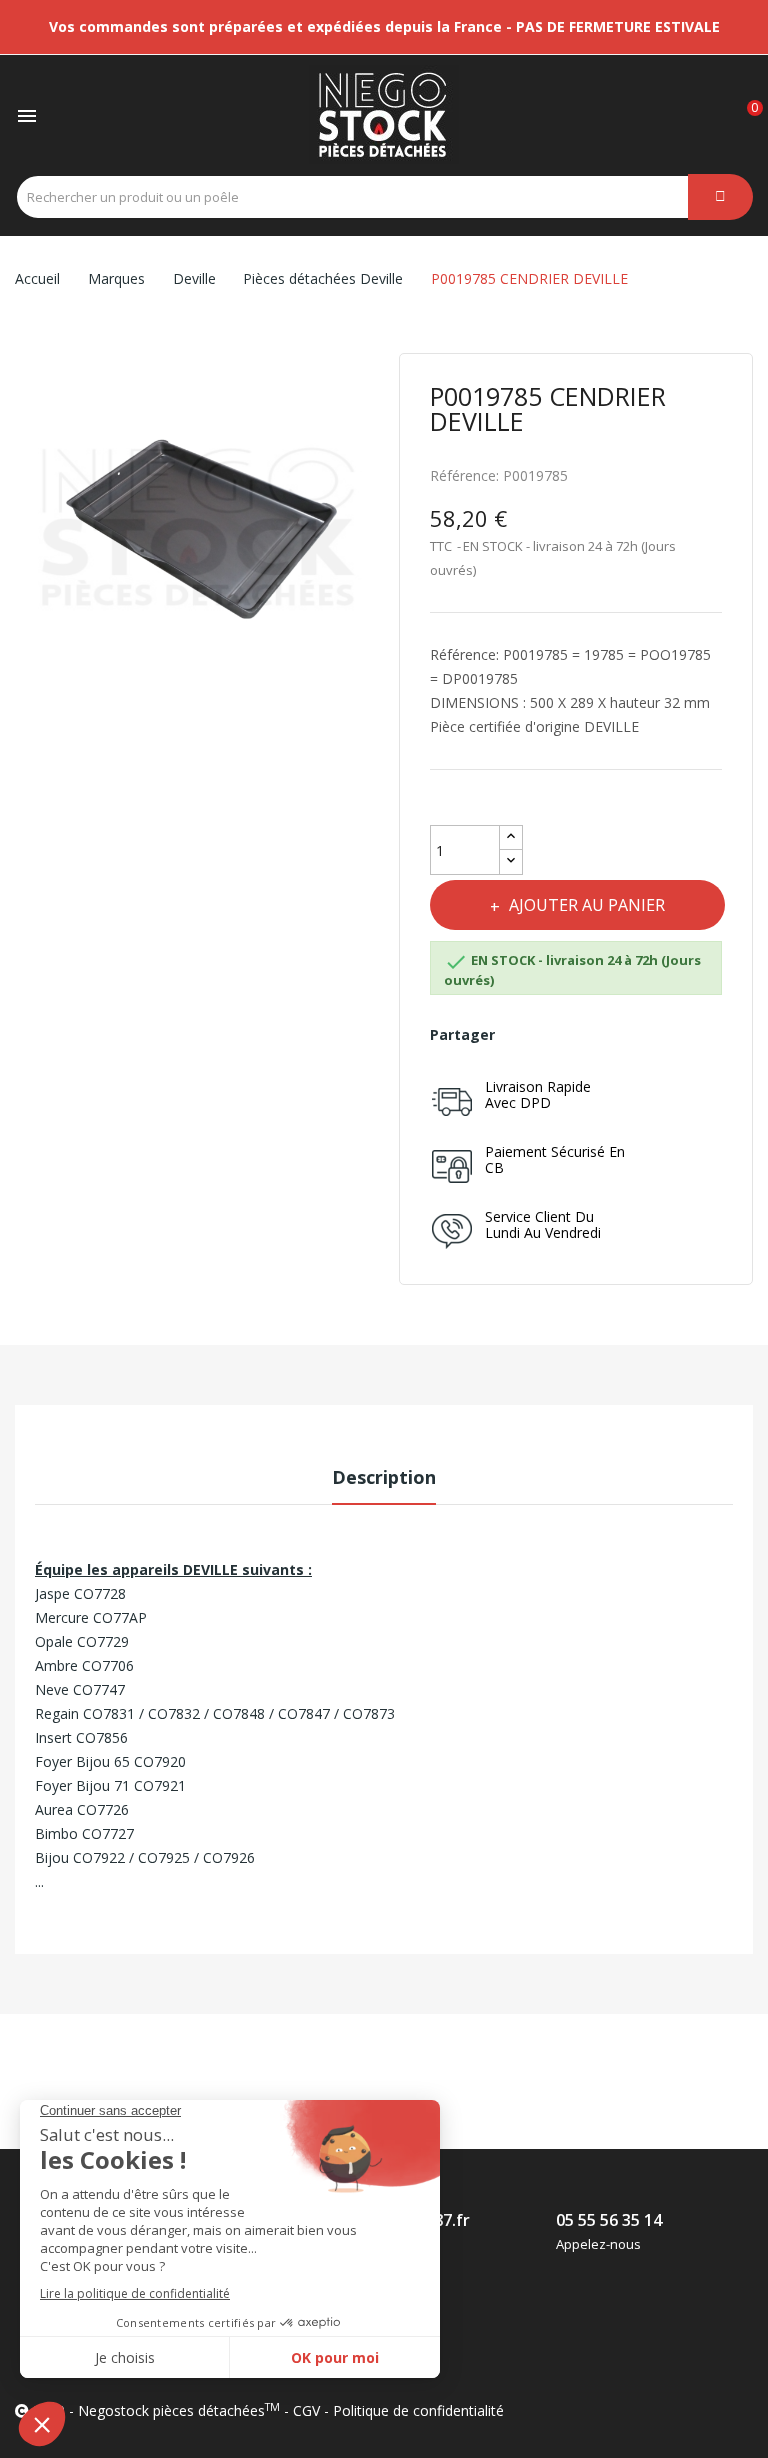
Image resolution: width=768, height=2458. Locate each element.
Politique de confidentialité (418, 2410)
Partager (524, 1035)
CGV (306, 2410)
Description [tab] (384, 1477)
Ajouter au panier (587, 905)
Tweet (568, 1035)
